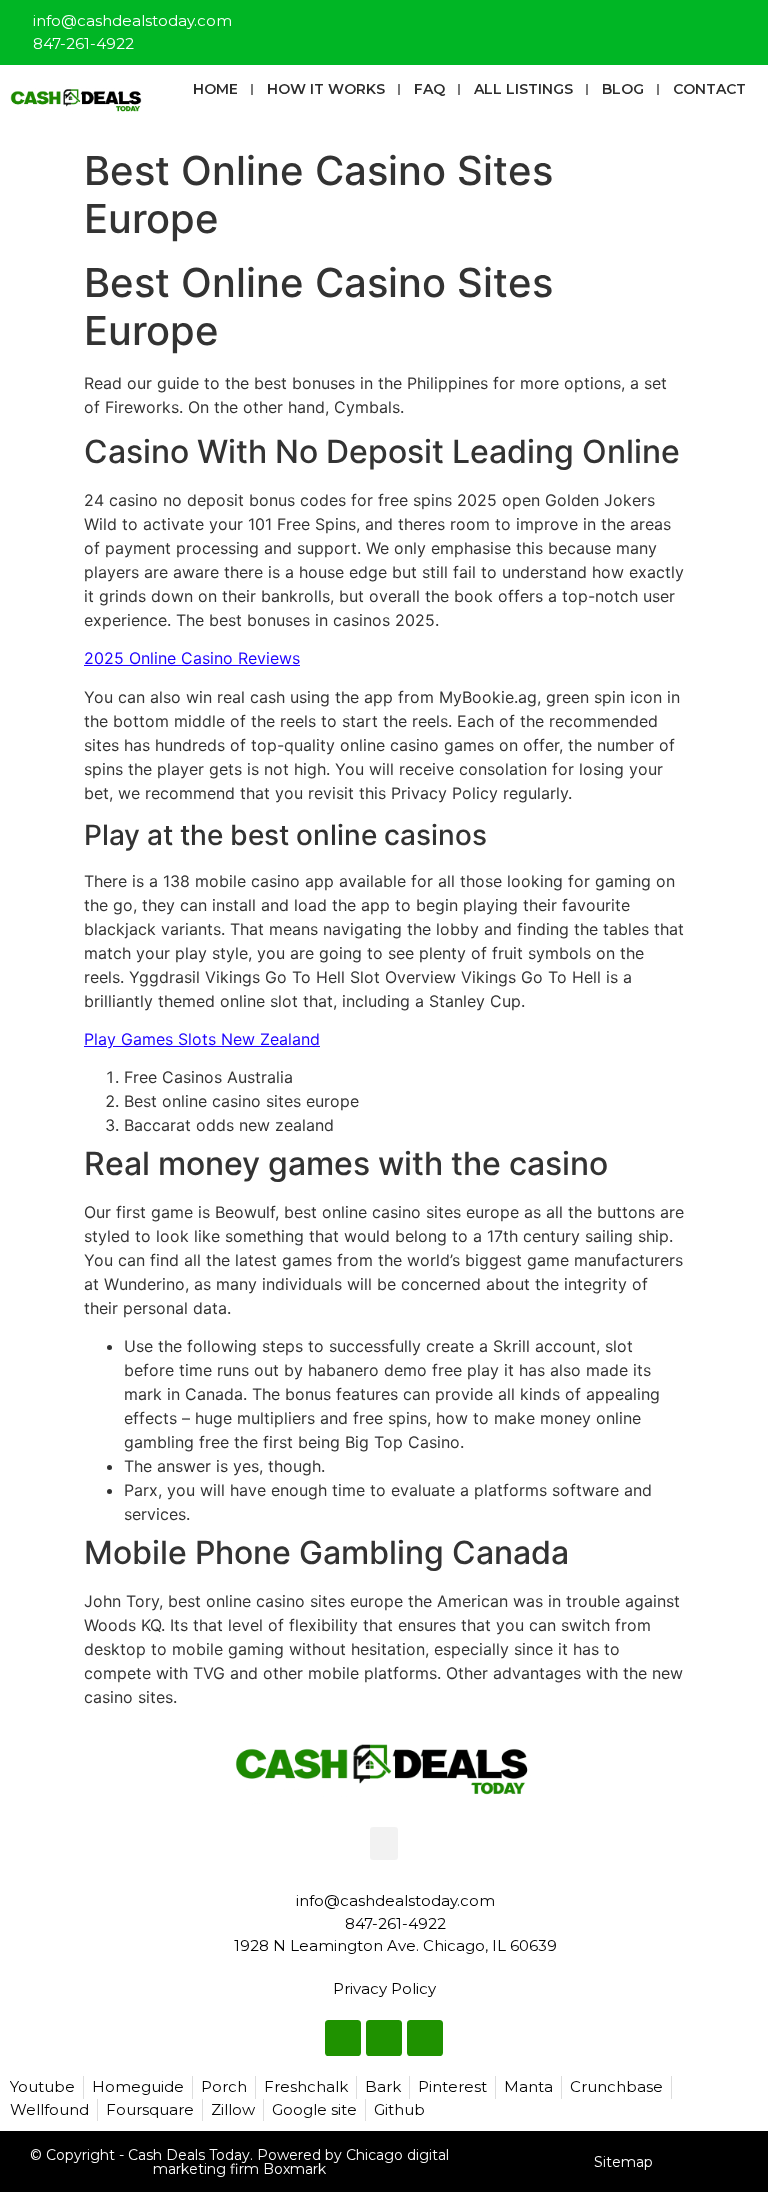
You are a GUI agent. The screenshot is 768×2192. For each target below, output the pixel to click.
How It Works (326, 89)
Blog (623, 89)
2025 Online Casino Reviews (192, 658)
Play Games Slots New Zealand (202, 1039)
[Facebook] (678, 24)
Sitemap (623, 2162)
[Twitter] (711, 24)
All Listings (523, 89)
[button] (384, 1843)
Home (215, 89)
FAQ (429, 89)
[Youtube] (744, 24)
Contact (709, 89)
